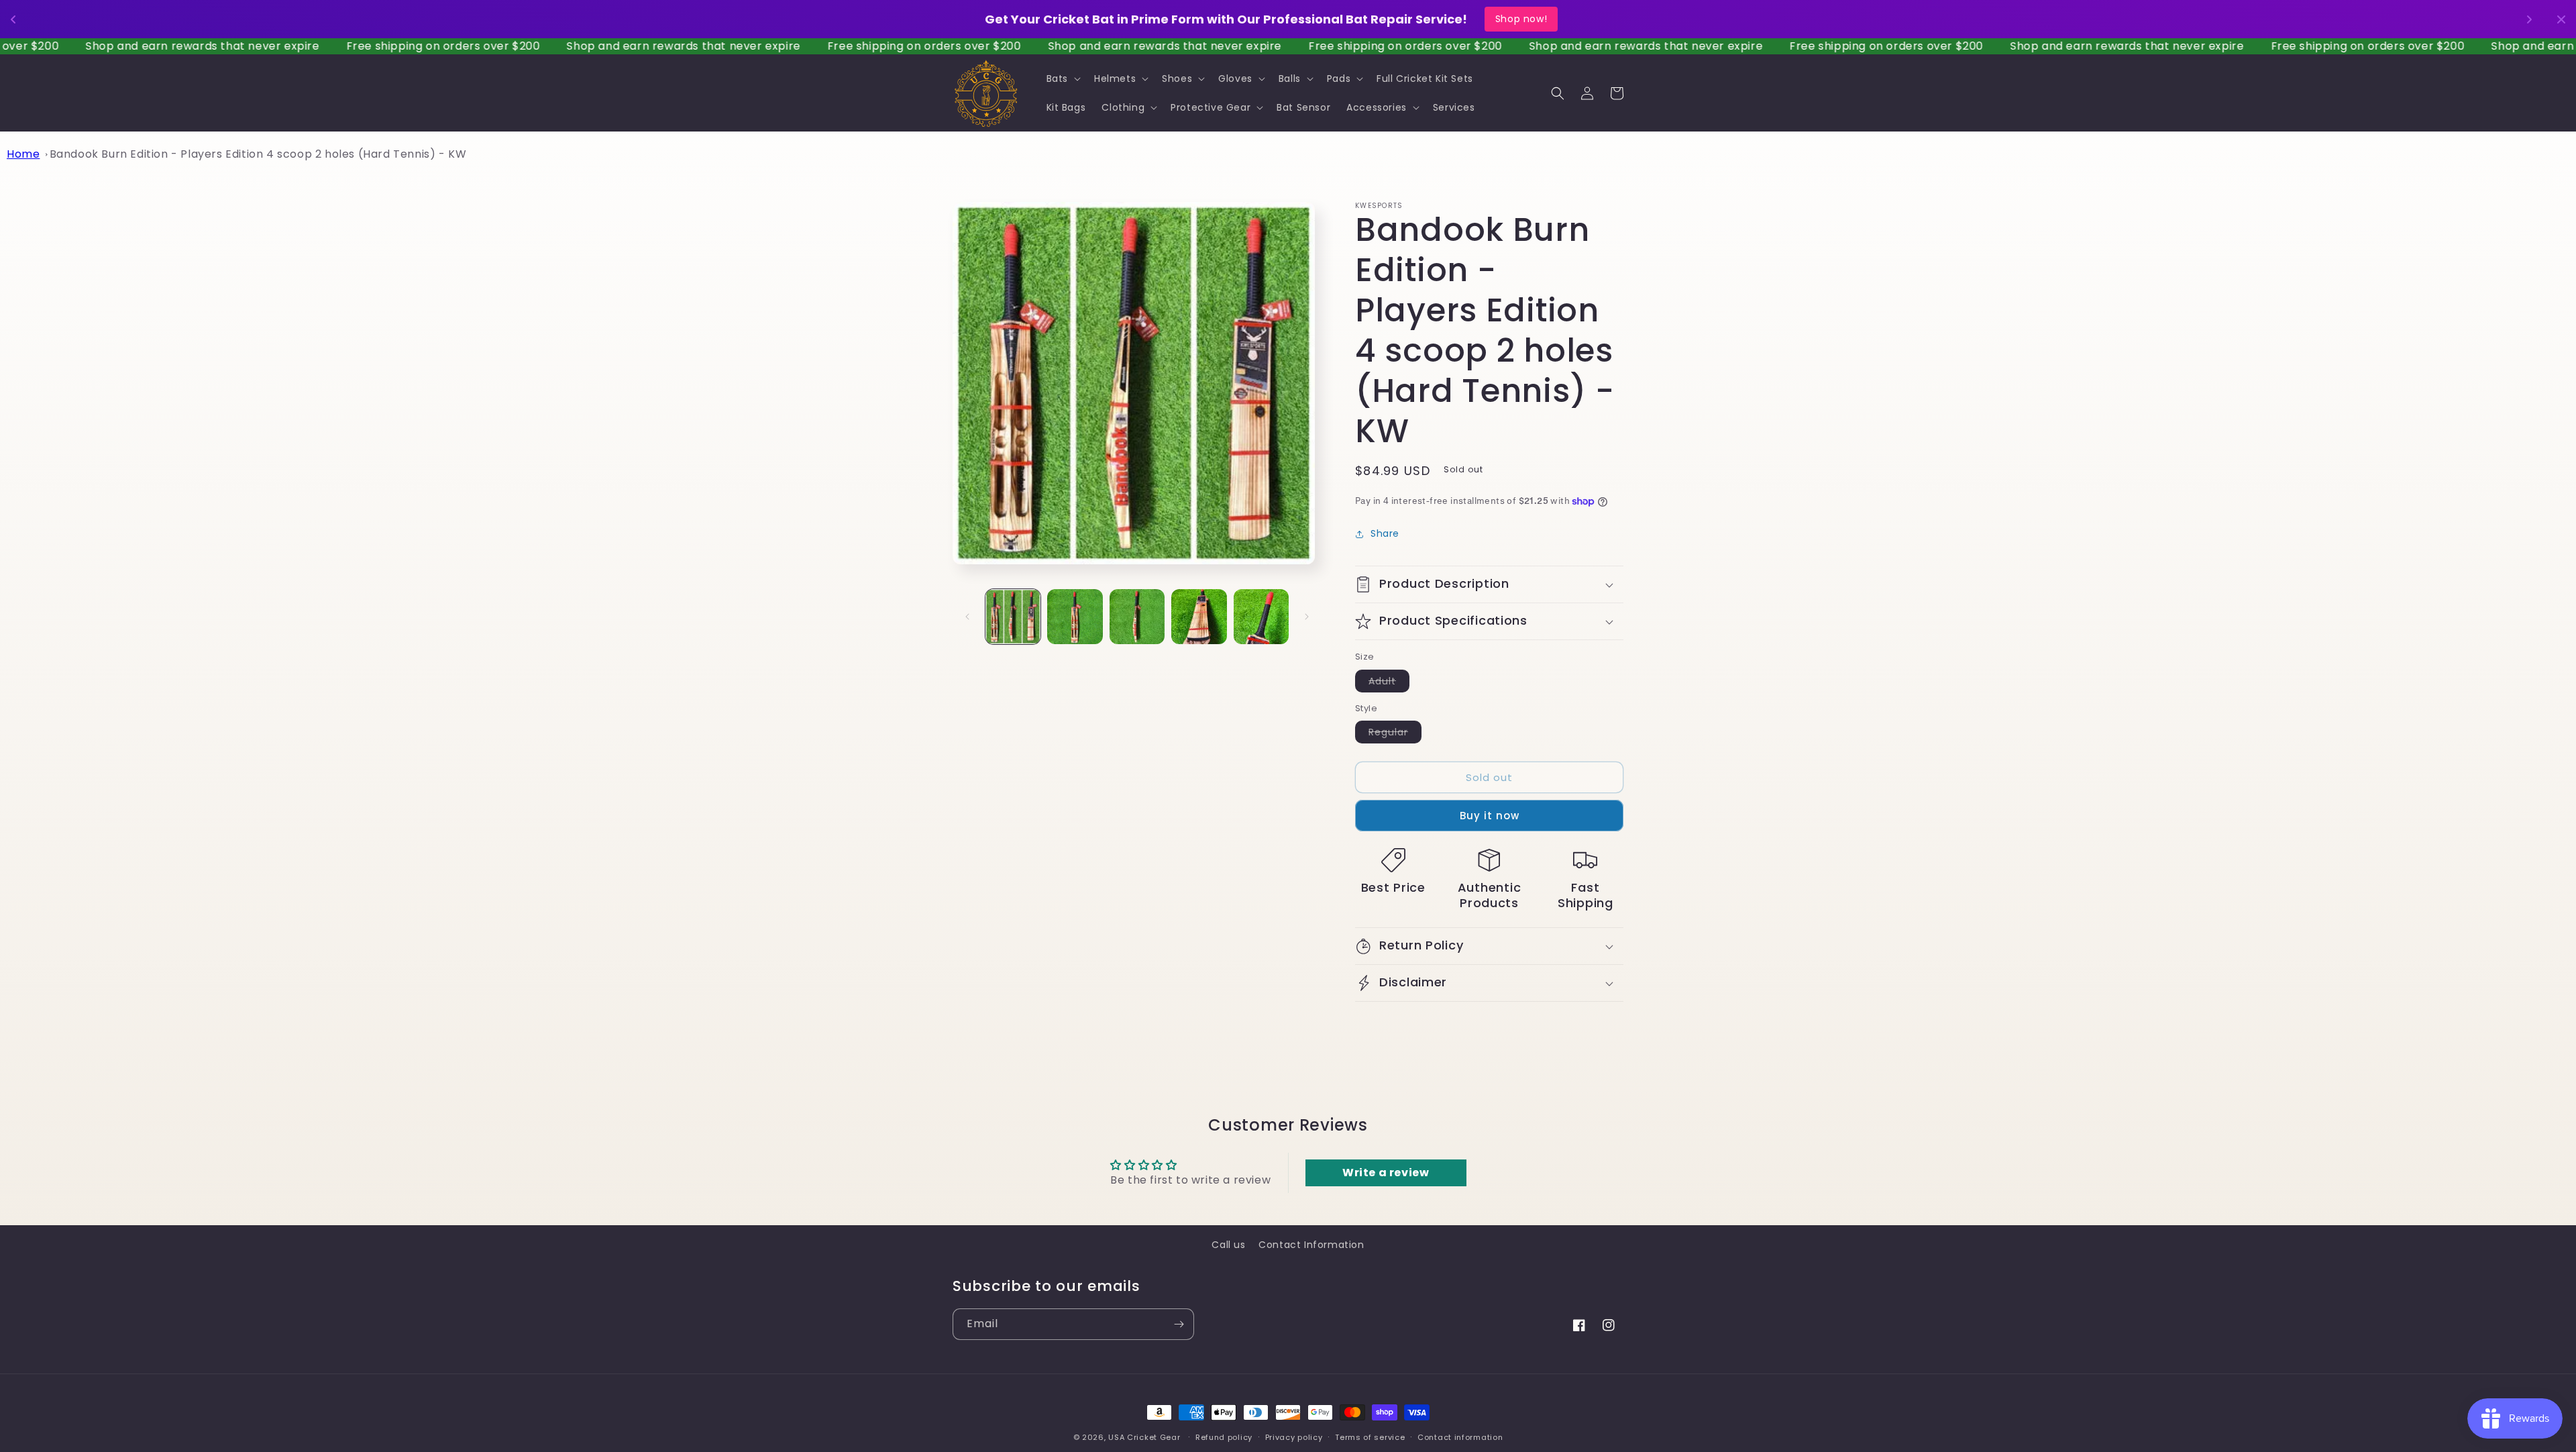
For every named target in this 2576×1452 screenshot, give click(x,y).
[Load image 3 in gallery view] (1137, 617)
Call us (1228, 1245)
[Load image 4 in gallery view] (1199, 617)
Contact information (1460, 1437)
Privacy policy (1294, 1437)
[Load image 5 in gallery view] (1261, 617)
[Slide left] (967, 617)
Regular (1395, 734)
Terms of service (1370, 1437)
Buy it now (1490, 816)
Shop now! (1547, 19)
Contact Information (1311, 1245)
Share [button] (1385, 533)
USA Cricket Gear (1144, 1437)
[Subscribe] (1179, 1324)
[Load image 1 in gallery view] (1013, 617)
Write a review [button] (1386, 1173)
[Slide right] (1307, 617)
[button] (1062, 79)
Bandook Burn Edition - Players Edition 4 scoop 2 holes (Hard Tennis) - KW (258, 154)
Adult (1389, 682)
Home (23, 154)
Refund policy (1224, 1437)
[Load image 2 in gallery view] (1075, 617)
